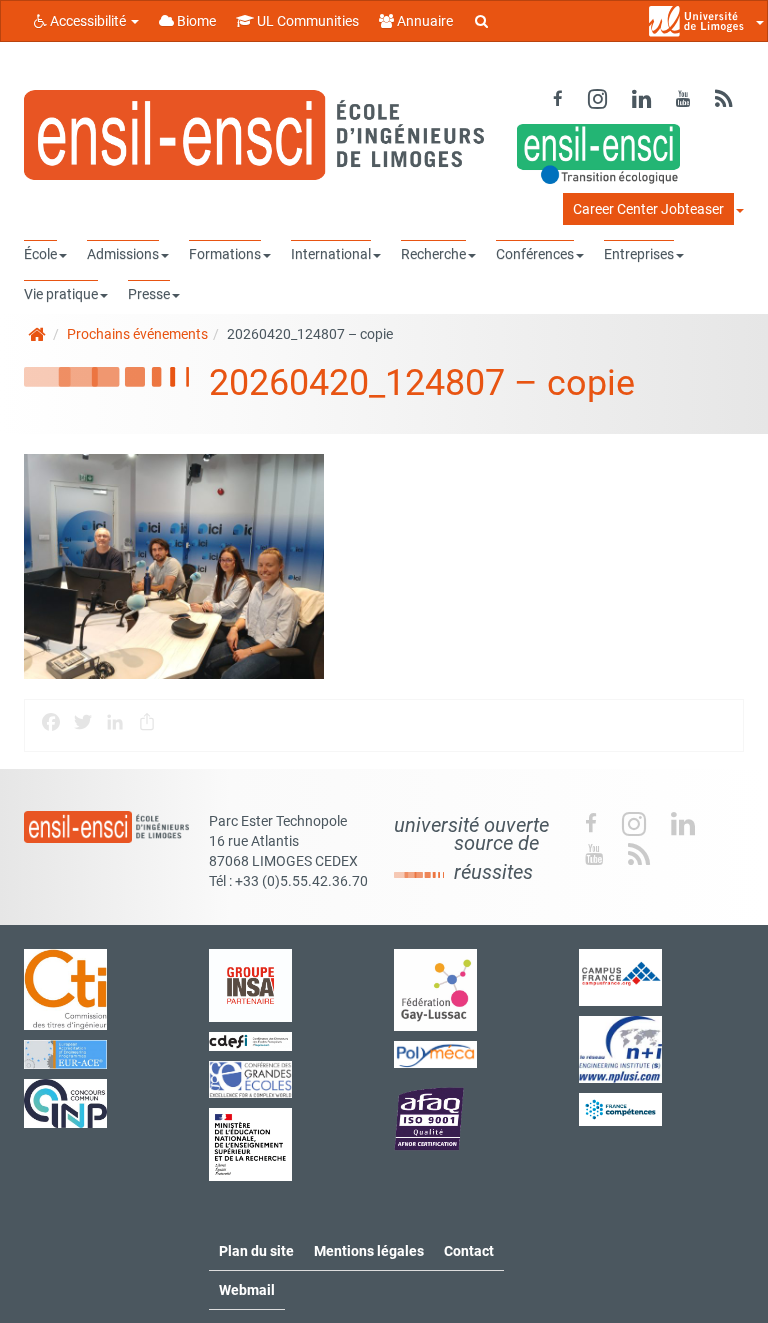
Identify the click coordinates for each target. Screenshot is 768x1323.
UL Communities (306, 21)
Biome (195, 21)
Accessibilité (88, 21)
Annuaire (423, 21)
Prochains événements (137, 334)
